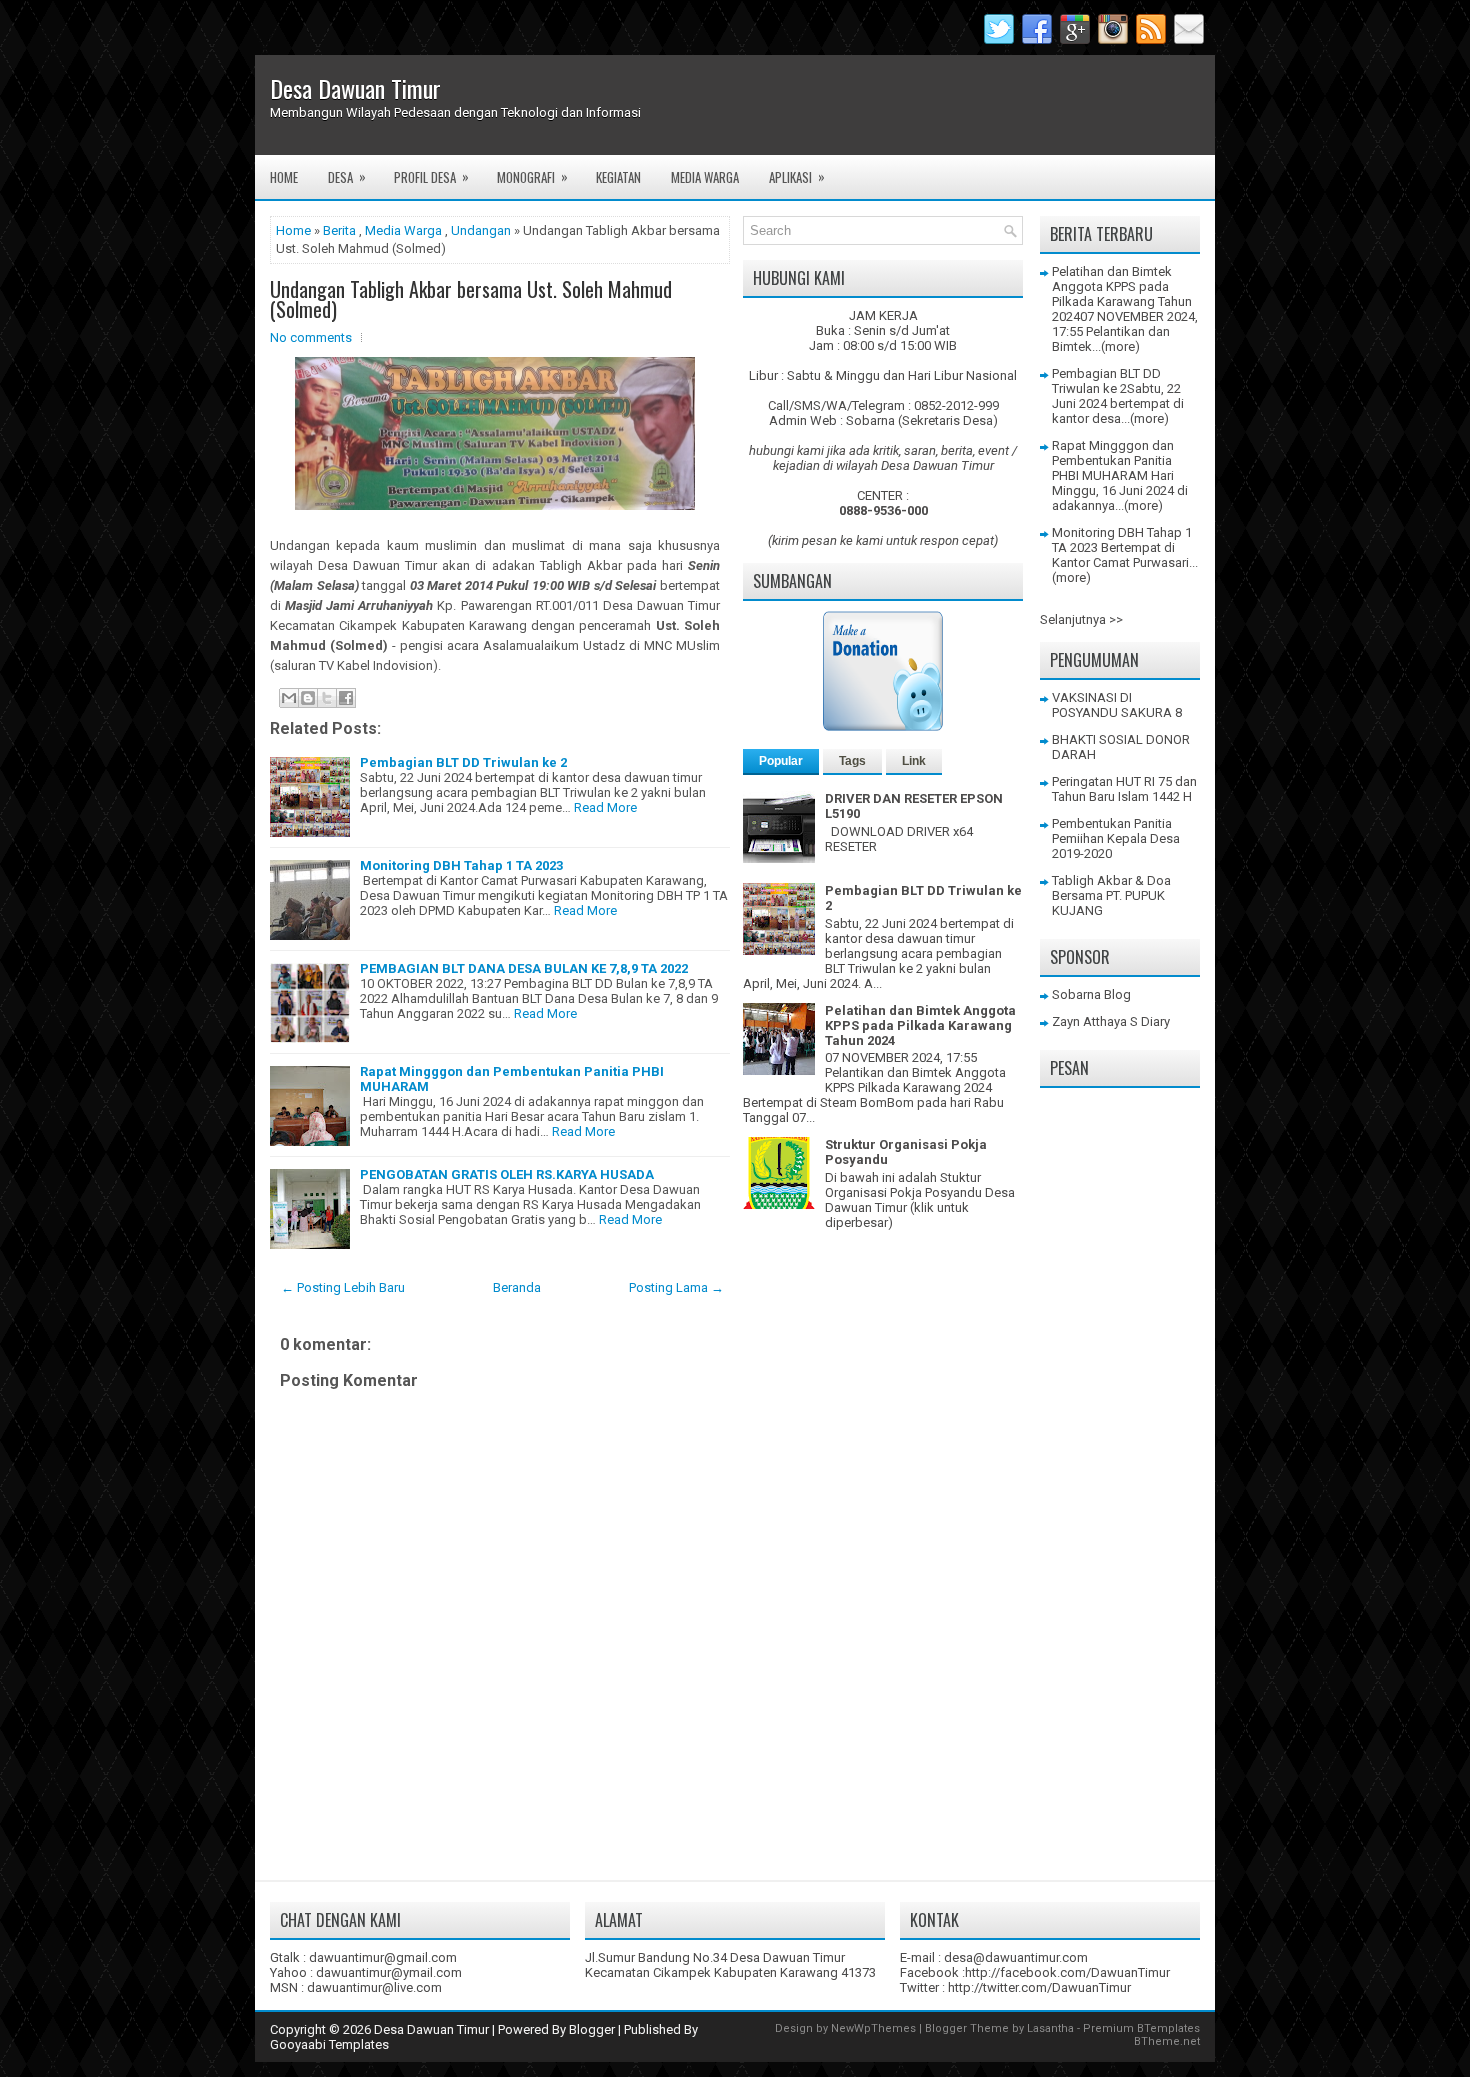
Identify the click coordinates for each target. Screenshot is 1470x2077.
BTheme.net (1167, 2041)
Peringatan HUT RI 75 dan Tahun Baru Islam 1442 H (1124, 789)
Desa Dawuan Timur (355, 88)
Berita (339, 230)
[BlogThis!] (308, 698)
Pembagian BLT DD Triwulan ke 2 (463, 762)
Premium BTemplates (1141, 2028)
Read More (605, 807)
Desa (347, 176)
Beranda (517, 1287)
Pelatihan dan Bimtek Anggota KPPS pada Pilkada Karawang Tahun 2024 (920, 1025)
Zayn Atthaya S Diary (1111, 1021)
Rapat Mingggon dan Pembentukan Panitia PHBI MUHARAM (1113, 460)
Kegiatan (618, 177)
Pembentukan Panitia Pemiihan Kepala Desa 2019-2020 (1116, 838)
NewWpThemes (873, 2028)
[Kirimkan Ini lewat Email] (289, 698)
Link (914, 761)
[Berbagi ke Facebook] (346, 698)
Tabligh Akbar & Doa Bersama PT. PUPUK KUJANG (1111, 895)
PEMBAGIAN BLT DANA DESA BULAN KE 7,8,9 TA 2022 (524, 968)
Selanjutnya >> (1081, 619)
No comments (311, 337)
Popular (781, 761)
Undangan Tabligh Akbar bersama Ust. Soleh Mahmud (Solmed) (471, 299)
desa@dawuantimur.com (1016, 1957)
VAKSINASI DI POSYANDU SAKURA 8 (1117, 705)
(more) (1120, 346)
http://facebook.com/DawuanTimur (1067, 1972)
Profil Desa (431, 176)
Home (284, 177)
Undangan (481, 230)
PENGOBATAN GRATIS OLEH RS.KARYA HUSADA (507, 1174)
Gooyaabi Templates (329, 2044)
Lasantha (1050, 2028)
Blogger (592, 2029)
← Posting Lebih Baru (343, 1287)
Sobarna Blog (1091, 994)
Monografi (532, 176)
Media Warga (705, 177)
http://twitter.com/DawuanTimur (1039, 1987)
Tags (852, 761)
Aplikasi (797, 176)
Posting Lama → (676, 1287)
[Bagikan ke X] (327, 698)
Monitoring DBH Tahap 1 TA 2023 (461, 865)
